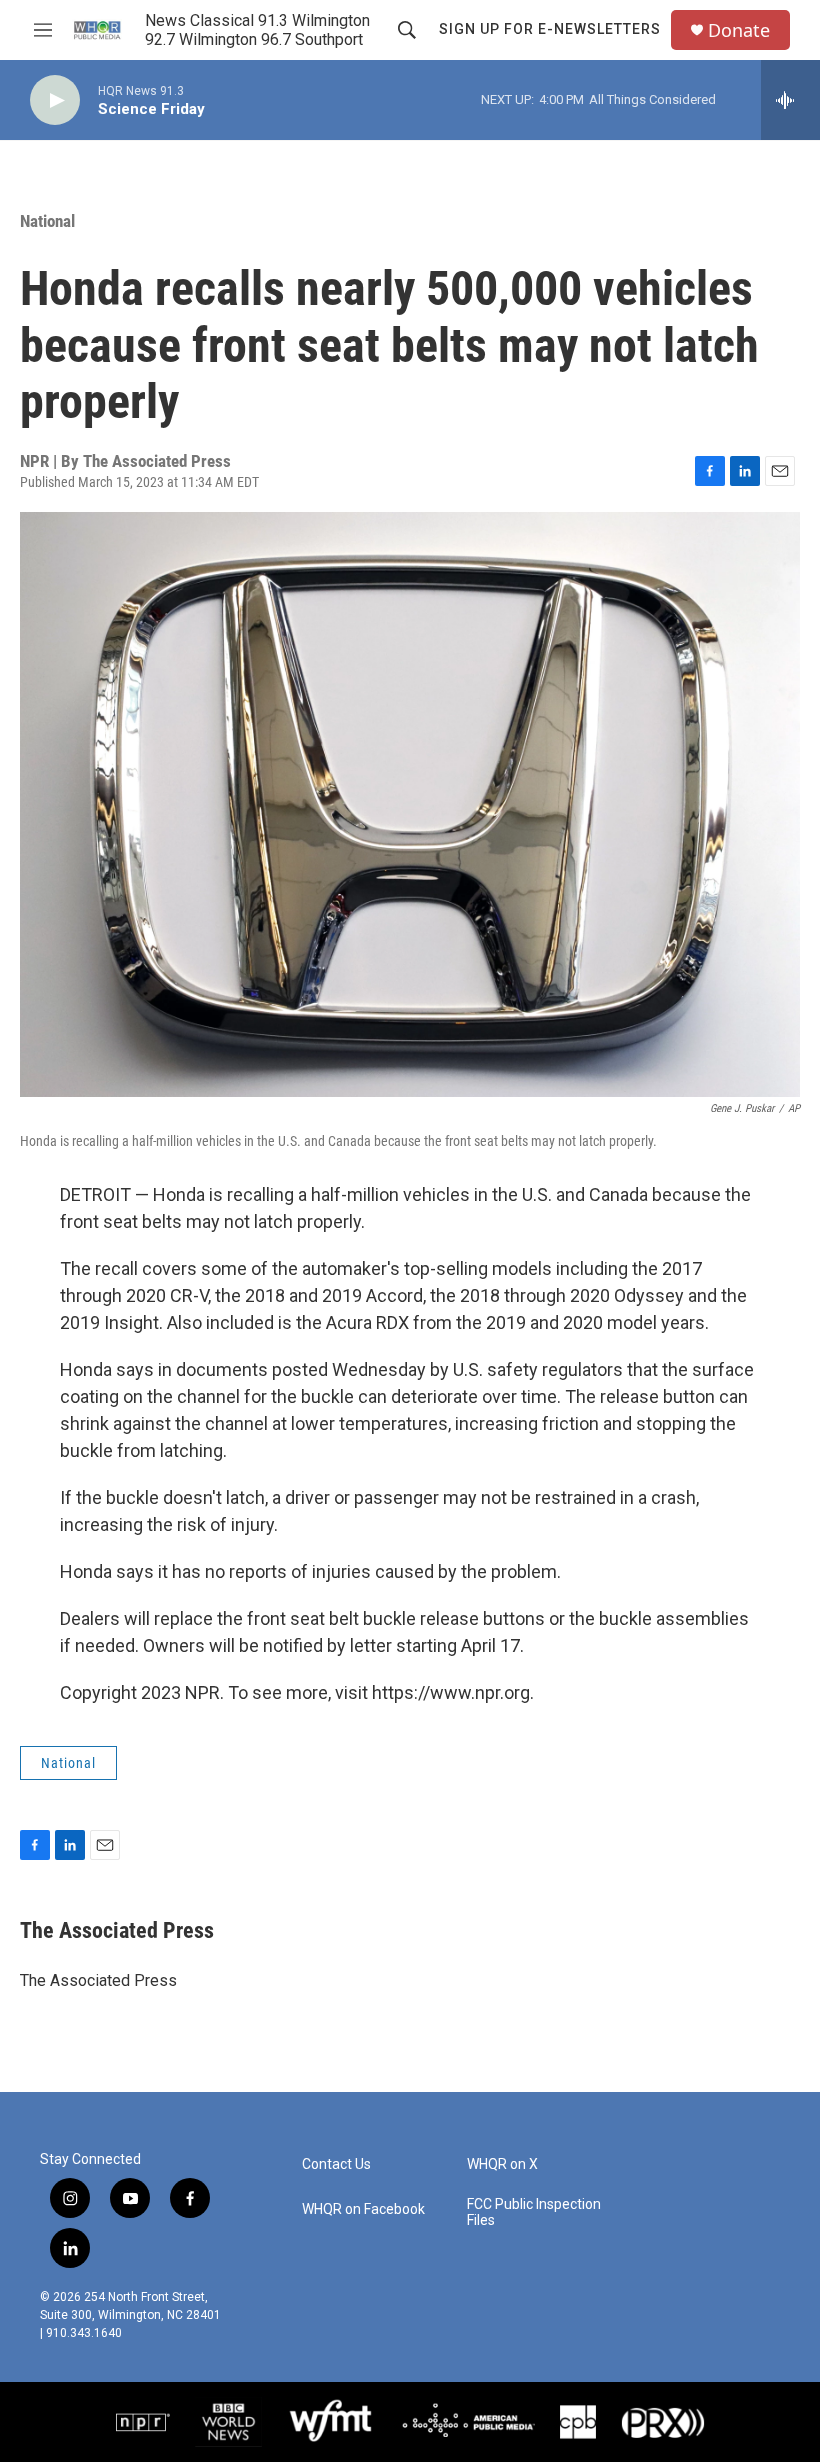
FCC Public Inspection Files (534, 2212)
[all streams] (790, 100)
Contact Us (336, 2164)
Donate (739, 30)
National (47, 221)
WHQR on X (502, 2164)
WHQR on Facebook (363, 2209)
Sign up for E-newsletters (550, 29)
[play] (55, 100)
